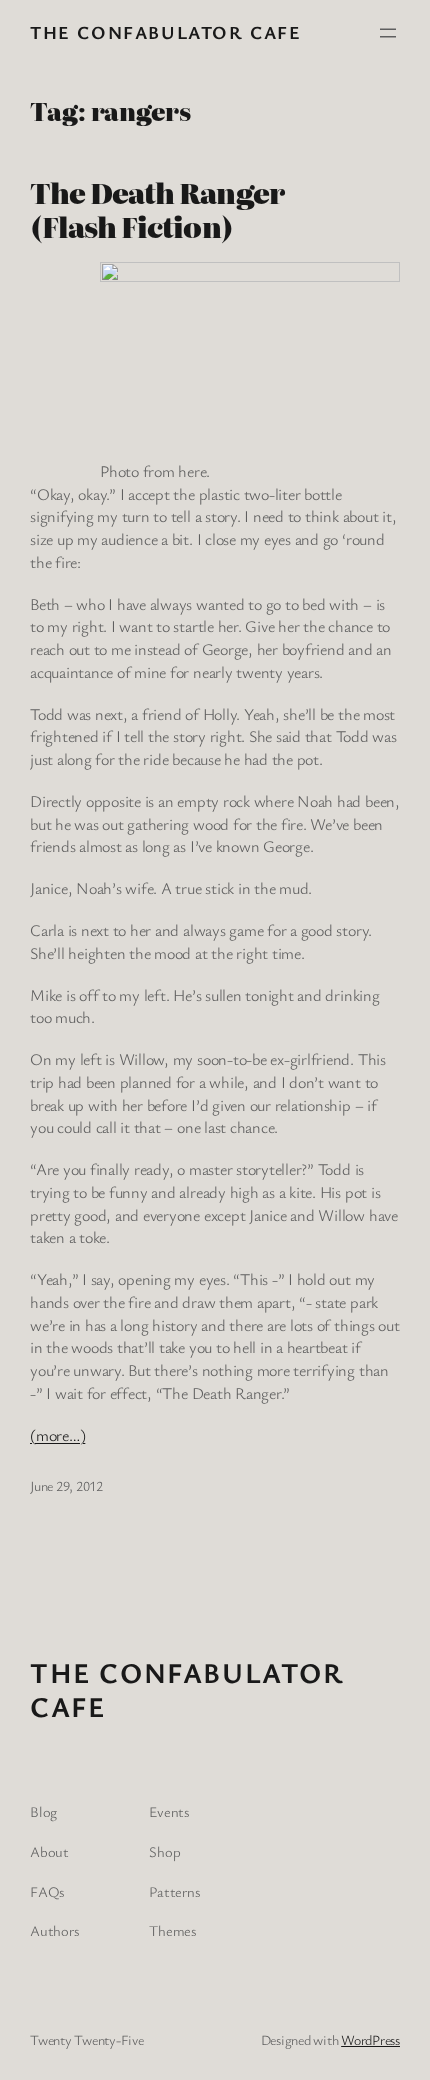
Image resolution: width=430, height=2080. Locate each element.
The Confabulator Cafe (166, 32)
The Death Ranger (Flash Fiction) (157, 209)
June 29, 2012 (66, 1485)
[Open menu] (388, 33)
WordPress (370, 2039)
